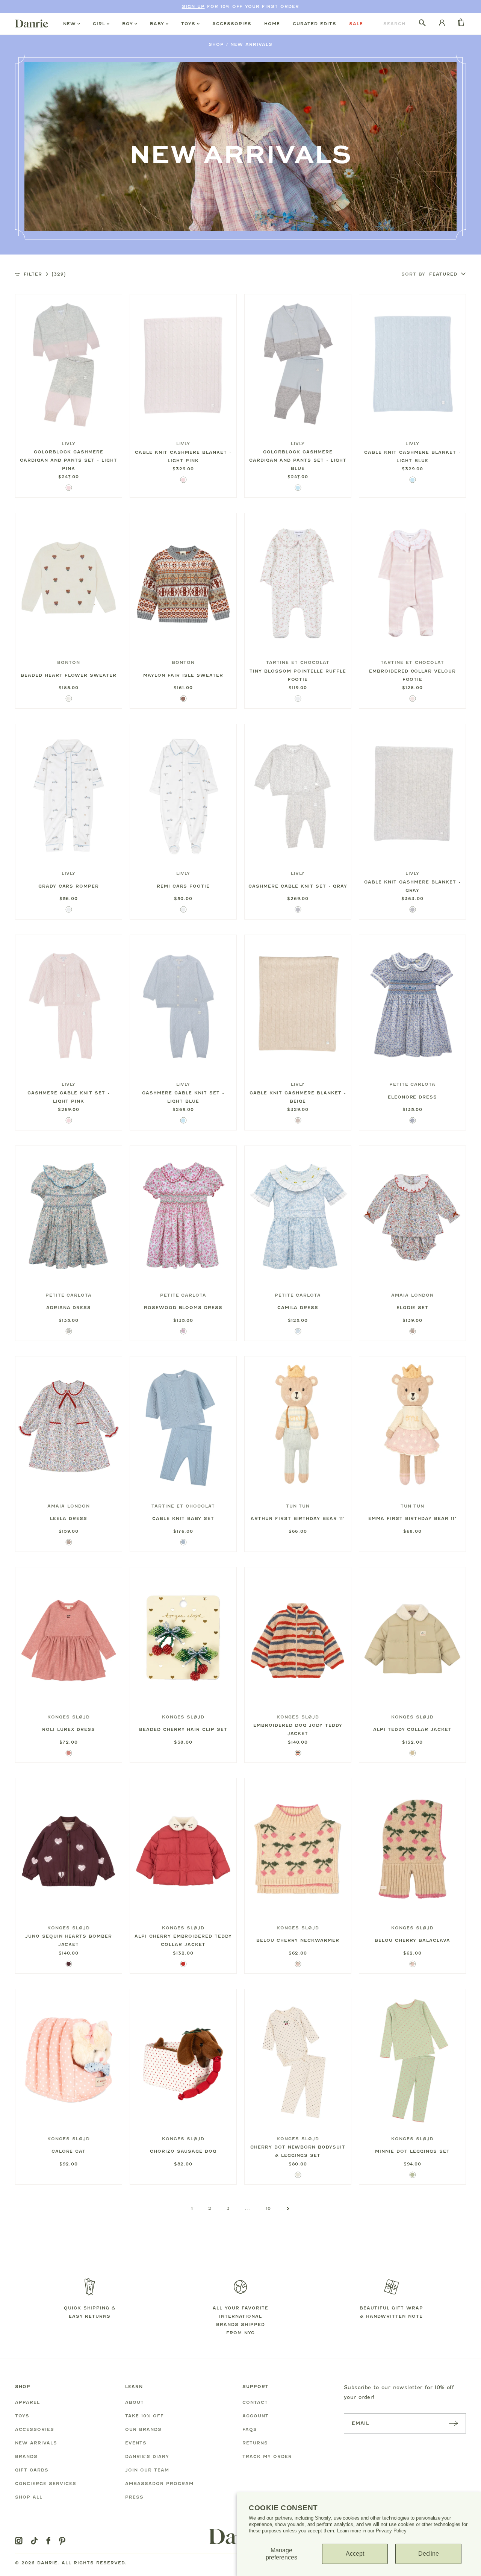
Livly (69, 444)
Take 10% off (144, 2416)
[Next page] (288, 2208)
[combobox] (400, 24)
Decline (429, 2554)
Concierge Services (46, 2484)
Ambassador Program (159, 2484)
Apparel (27, 2402)
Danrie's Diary (147, 2456)
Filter (45, 274)
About (135, 2402)
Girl (99, 24)
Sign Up (193, 6)
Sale (356, 24)
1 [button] (192, 2208)
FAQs (250, 2429)
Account (256, 2416)
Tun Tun (298, 1506)
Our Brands (143, 2429)
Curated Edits (315, 24)
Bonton (69, 662)
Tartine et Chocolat (298, 662)
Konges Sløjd (69, 1717)
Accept (355, 2554)
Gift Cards (32, 2470)
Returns (255, 2443)
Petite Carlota (413, 1084)
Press (134, 2497)
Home (272, 24)
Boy (128, 24)
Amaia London (412, 1295)
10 (269, 2208)
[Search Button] (422, 23)
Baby (157, 24)
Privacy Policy (391, 2531)
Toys (188, 24)
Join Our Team (147, 2470)
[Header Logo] (32, 23)
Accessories (232, 24)
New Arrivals (251, 44)
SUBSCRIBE (454, 2423)
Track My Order (267, 2456)
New (70, 24)
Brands (26, 2456)
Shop (216, 44)
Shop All (29, 2497)
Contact (255, 2402)
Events (136, 2443)
